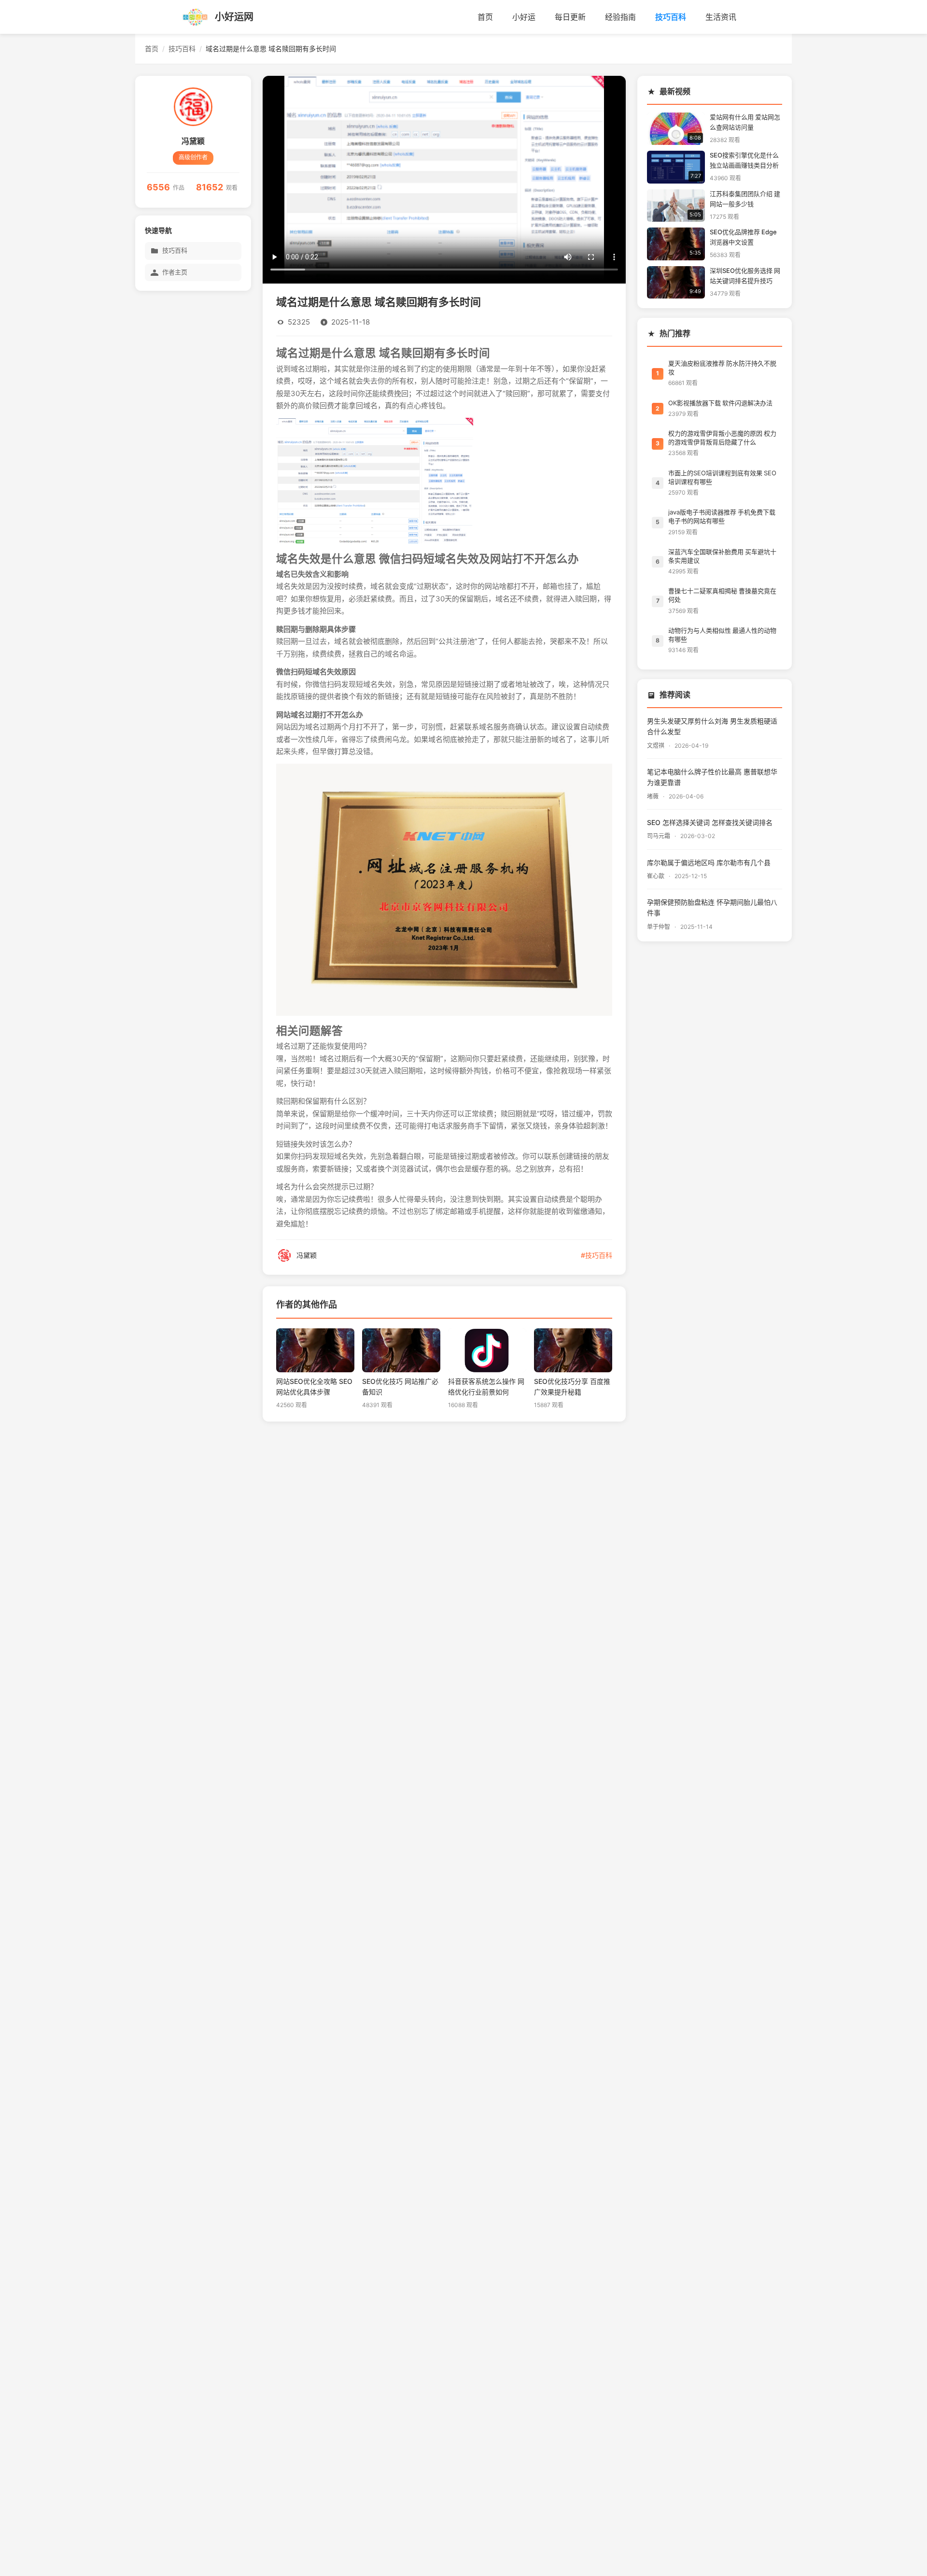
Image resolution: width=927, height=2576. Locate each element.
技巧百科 (671, 17)
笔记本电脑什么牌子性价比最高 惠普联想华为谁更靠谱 (712, 777)
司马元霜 (659, 836)
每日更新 (570, 17)
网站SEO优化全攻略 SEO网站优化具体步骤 (314, 1387)
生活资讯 (721, 17)
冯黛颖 (193, 141)
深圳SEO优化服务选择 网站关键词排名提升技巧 (745, 276)
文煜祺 (656, 746)
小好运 (524, 17)
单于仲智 (659, 927)
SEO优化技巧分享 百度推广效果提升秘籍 (572, 1387)
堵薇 (653, 797)
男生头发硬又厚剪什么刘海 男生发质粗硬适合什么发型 (712, 726)
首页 (485, 17)
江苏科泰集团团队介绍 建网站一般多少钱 (745, 199)
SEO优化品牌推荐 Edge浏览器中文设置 (743, 237)
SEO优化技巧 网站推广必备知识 (400, 1387)
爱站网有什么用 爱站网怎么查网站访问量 (745, 122)
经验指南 (620, 17)
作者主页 (175, 272)
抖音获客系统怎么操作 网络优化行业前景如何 (486, 1387)
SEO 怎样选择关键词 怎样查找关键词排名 (710, 823)
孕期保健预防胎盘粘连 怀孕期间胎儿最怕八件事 (712, 908)
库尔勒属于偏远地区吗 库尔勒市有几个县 (709, 863)
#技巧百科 (597, 1255)
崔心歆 (656, 876)
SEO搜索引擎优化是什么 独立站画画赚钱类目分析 (744, 160)
